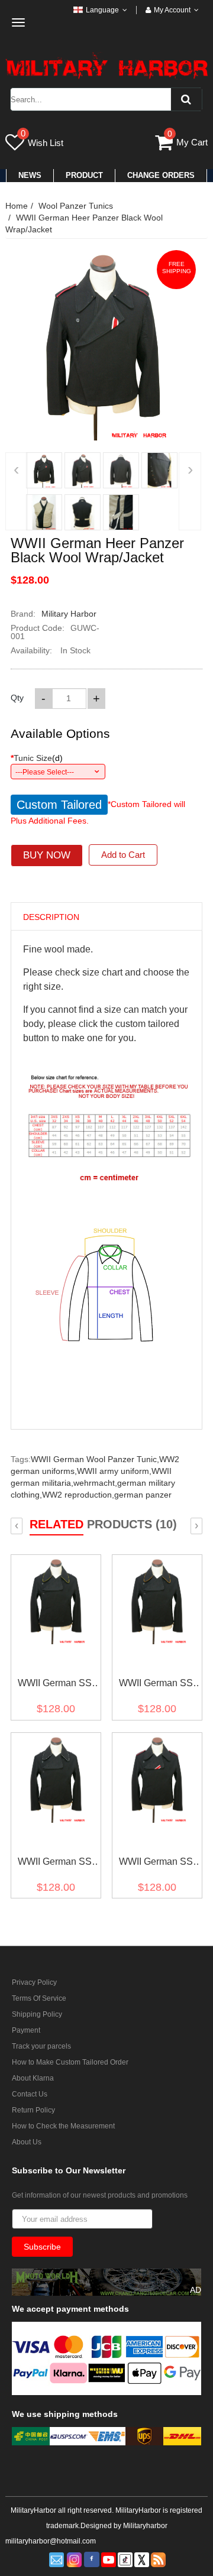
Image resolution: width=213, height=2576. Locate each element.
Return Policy (33, 2110)
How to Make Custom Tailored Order (70, 2062)
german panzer (143, 1495)
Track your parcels (41, 2046)
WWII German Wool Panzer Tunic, (95, 1459)
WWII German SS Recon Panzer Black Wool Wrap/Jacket (156, 1685)
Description (51, 917)
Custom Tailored (59, 805)
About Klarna (33, 2078)
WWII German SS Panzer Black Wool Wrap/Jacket (156, 1864)
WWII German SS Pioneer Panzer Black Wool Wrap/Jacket (55, 1864)
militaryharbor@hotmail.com (51, 2541)
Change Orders (161, 175)
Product (84, 175)
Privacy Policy (34, 1982)
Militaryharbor (145, 2526)
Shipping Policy (37, 2014)
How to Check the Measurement (63, 2126)
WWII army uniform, (114, 1471)
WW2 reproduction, (78, 1495)
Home (17, 206)
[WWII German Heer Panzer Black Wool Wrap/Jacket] (44, 470)
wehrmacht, (95, 1483)
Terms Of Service (39, 1998)
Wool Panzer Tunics (76, 206)
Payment (26, 2030)
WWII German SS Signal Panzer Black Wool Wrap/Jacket (55, 1685)
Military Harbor (69, 614)
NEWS (30, 175)
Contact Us (30, 2094)
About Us (27, 2142)
